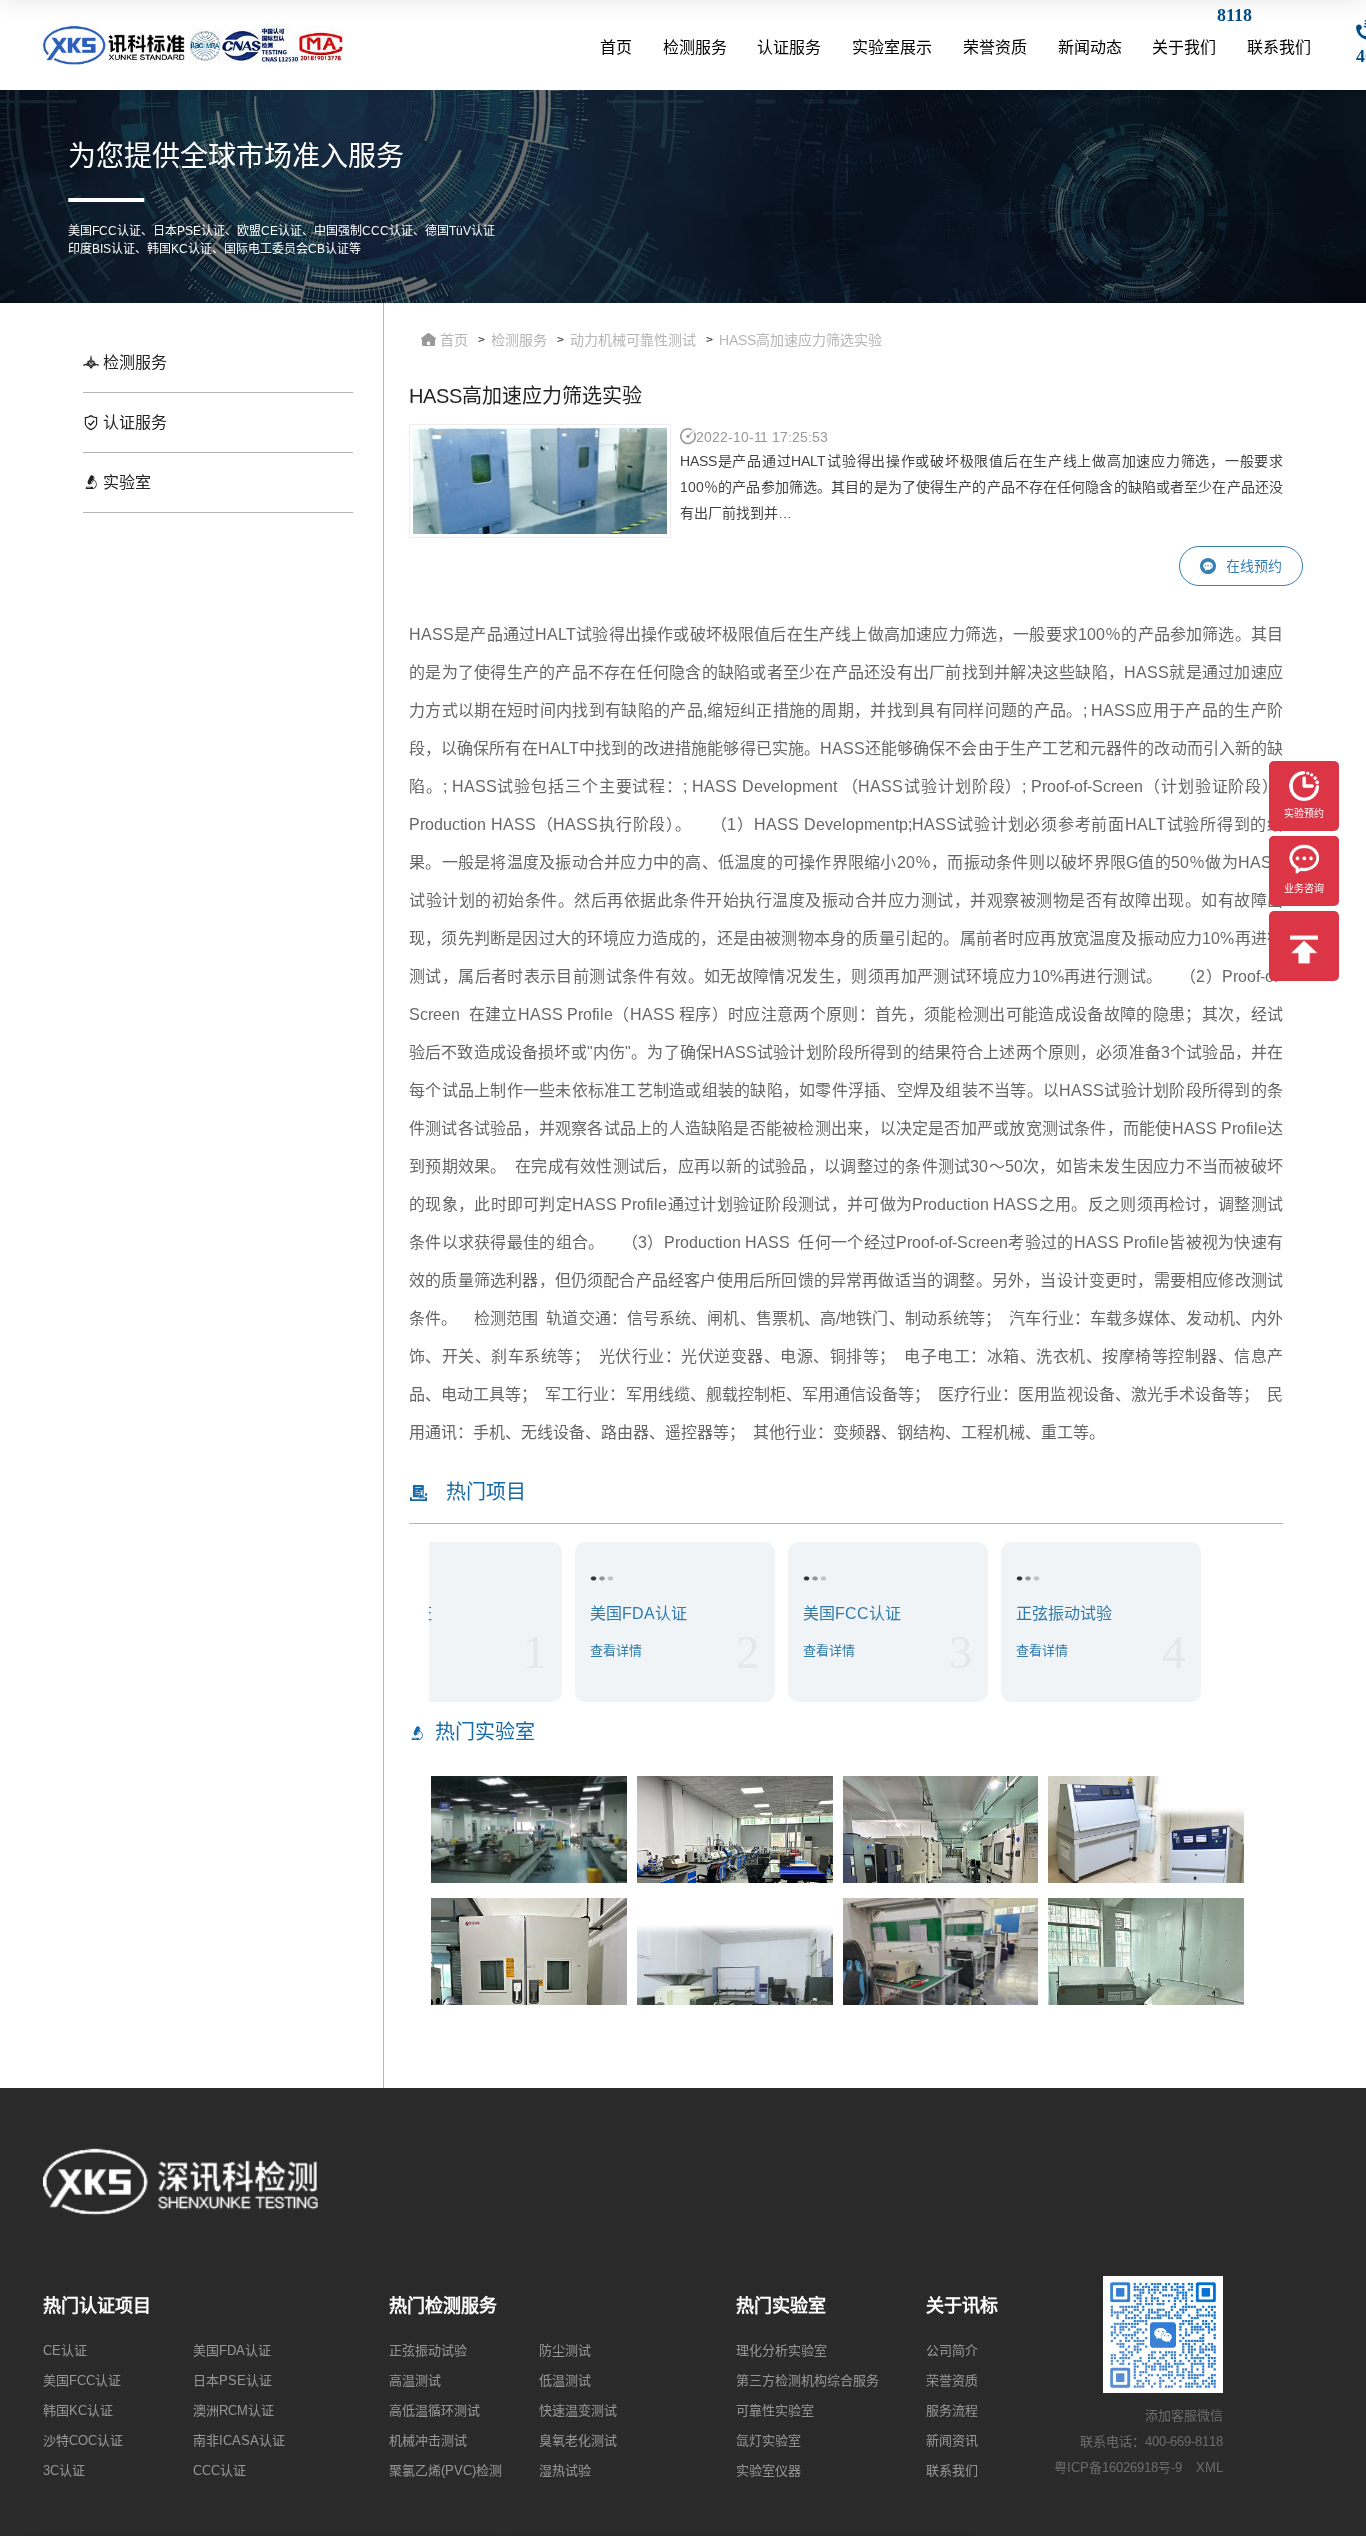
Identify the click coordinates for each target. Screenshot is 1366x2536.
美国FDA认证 (232, 2350)
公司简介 (952, 2350)
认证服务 (789, 47)
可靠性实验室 (775, 2410)
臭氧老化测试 (578, 2440)
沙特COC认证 (83, 2440)
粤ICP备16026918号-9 (1118, 2467)
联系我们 (1279, 47)
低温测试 (565, 2380)
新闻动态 (1090, 47)
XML (1209, 2467)
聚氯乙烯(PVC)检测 (445, 2470)
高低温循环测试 (434, 2410)
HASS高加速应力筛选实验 (800, 340)
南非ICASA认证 (239, 2440)
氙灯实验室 (768, 2440)
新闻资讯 (952, 2440)
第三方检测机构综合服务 (807, 2380)
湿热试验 (565, 2470)
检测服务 (695, 47)
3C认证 (64, 2470)
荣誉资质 (995, 47)
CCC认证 (219, 2470)
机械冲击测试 (428, 2440)
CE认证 (65, 2350)
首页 (616, 47)
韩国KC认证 (78, 2410)
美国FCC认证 (82, 2380)
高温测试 (415, 2380)
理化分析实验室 (781, 2350)
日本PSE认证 (232, 2380)
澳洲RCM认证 (233, 2410)
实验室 (125, 482)
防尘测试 (565, 2350)
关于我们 (1184, 47)
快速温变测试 (578, 2410)
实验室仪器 (768, 2470)
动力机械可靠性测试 (633, 340)
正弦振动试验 (428, 2350)
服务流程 (952, 2410)
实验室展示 (892, 47)
